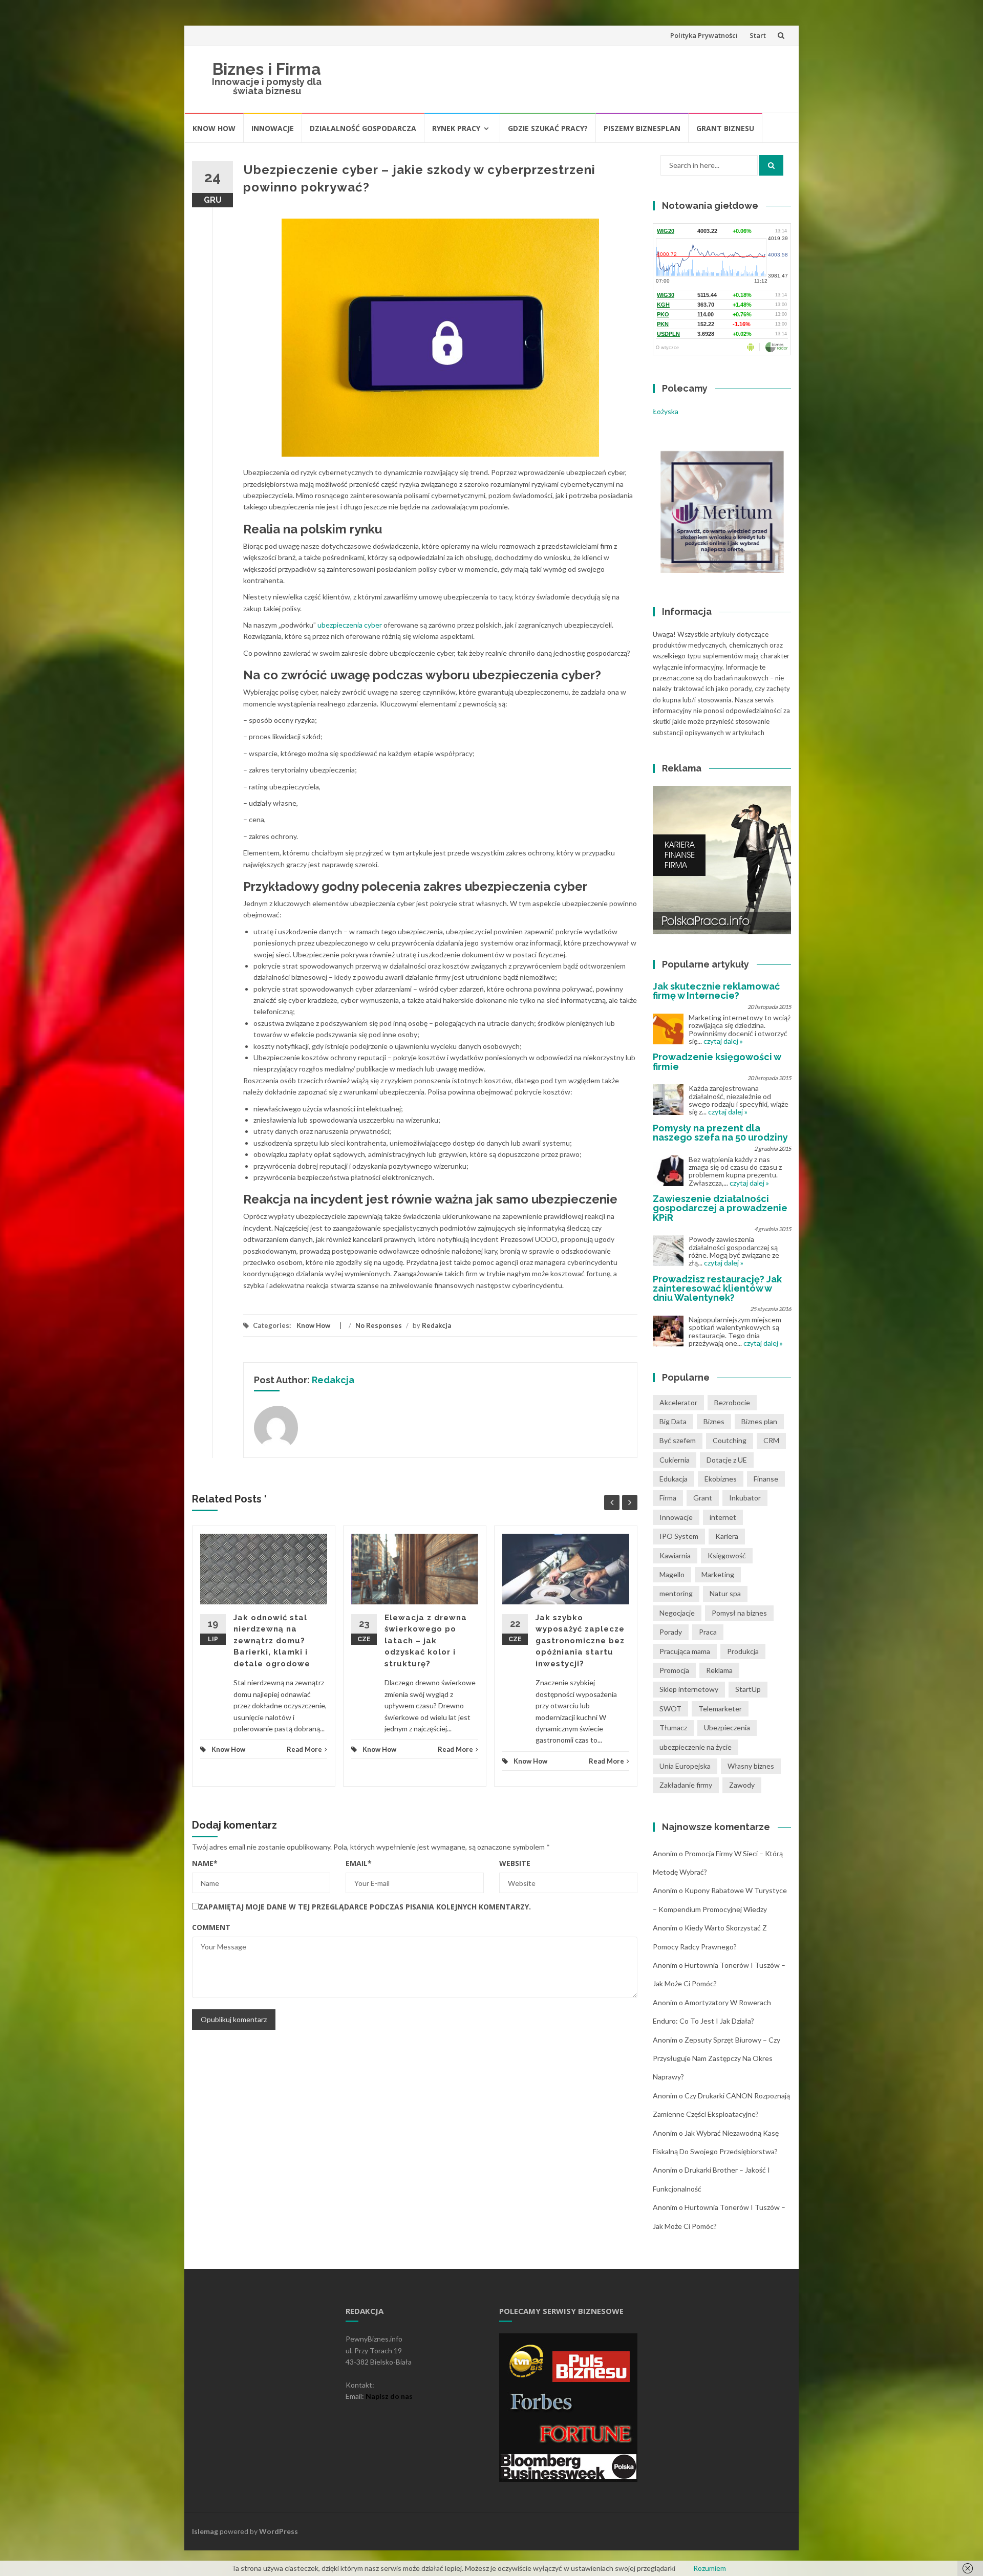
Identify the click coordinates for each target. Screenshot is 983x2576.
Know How (214, 128)
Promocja (674, 1670)
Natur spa (725, 1593)
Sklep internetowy (689, 1689)
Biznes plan (759, 1421)
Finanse (766, 1479)
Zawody (742, 1785)
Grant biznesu (725, 128)
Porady (671, 1632)
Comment (211, 1927)
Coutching (730, 1440)
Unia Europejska (685, 1766)
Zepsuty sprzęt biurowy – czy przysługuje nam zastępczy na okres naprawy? (717, 2058)
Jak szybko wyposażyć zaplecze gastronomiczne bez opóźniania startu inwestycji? (580, 1641)
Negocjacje (677, 1613)
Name (205, 1863)
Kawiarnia (675, 1555)
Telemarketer (720, 1709)
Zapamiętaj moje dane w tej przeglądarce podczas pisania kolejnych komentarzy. (365, 1907)
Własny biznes (751, 1766)
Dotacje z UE (727, 1460)
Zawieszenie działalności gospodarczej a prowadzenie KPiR (720, 1208)
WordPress (279, 2531)
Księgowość (727, 1555)
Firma (668, 1498)
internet (723, 1517)
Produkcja (743, 1651)
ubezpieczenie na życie (696, 1747)
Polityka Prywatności (704, 35)
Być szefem (678, 1440)
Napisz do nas (389, 2396)
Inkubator (745, 1498)
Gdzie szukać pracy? (548, 128)
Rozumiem (710, 2568)
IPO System (679, 1536)
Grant (703, 1498)
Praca (708, 1632)
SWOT (670, 1709)
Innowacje (273, 128)
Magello (672, 1574)
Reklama (719, 1670)
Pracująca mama (685, 1651)
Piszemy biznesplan (642, 128)
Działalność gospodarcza (363, 128)
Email (359, 1863)
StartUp (748, 1689)
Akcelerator (678, 1402)
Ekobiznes (721, 1479)
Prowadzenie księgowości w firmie (717, 1061)
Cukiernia (675, 1460)
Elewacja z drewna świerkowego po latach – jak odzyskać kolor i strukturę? (426, 1641)
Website (515, 1863)
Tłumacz (673, 1727)
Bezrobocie (732, 1402)
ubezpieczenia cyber (350, 625)
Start (758, 35)
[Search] (771, 165)
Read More (304, 1749)
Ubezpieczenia (727, 1727)
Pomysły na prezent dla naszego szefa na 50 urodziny (720, 1133)
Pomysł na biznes (739, 1613)
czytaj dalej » (723, 1041)
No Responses (379, 1325)
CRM (771, 1440)
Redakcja (436, 1325)
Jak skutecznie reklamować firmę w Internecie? (716, 991)
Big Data (673, 1421)
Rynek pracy (456, 128)
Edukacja (674, 1479)
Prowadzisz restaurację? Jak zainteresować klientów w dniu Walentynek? (717, 1288)
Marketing (718, 1574)
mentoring (676, 1593)
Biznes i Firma (267, 69)
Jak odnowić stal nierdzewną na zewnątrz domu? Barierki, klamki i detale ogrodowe (272, 1641)
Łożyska (666, 411)
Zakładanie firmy (686, 1785)
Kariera (727, 1536)
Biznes (714, 1421)
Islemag (205, 2531)
